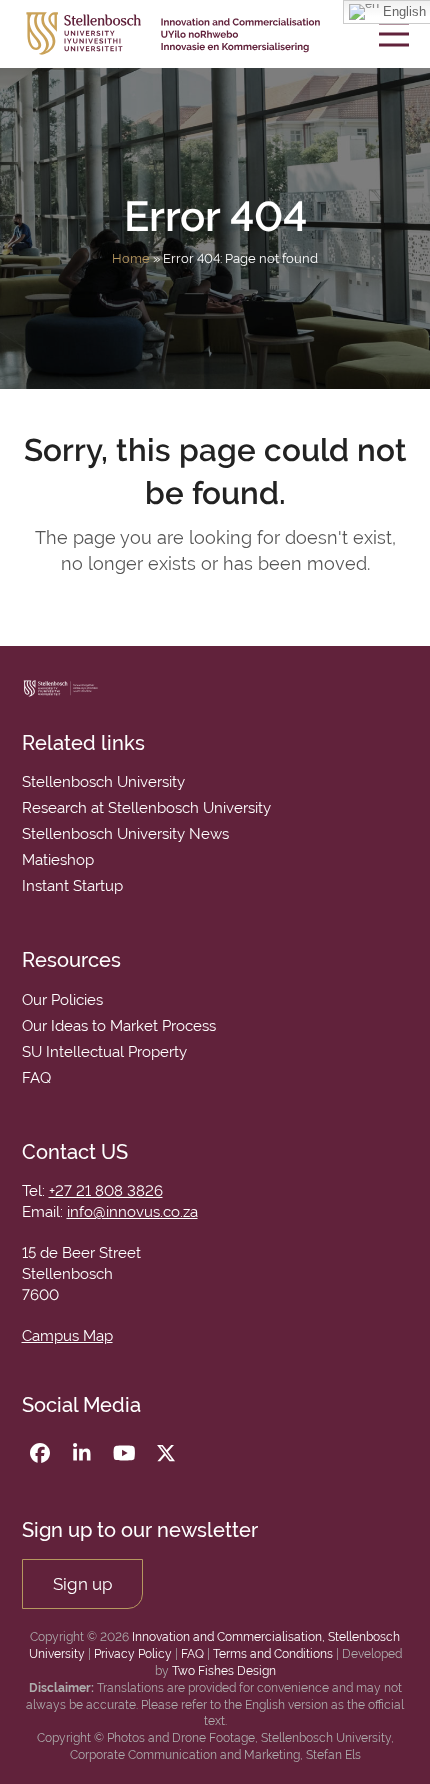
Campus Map (67, 1336)
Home (131, 258)
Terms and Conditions (273, 1654)
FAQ (192, 1654)
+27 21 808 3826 (106, 1191)
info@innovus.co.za (132, 1212)
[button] (394, 33)
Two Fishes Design (224, 1671)
